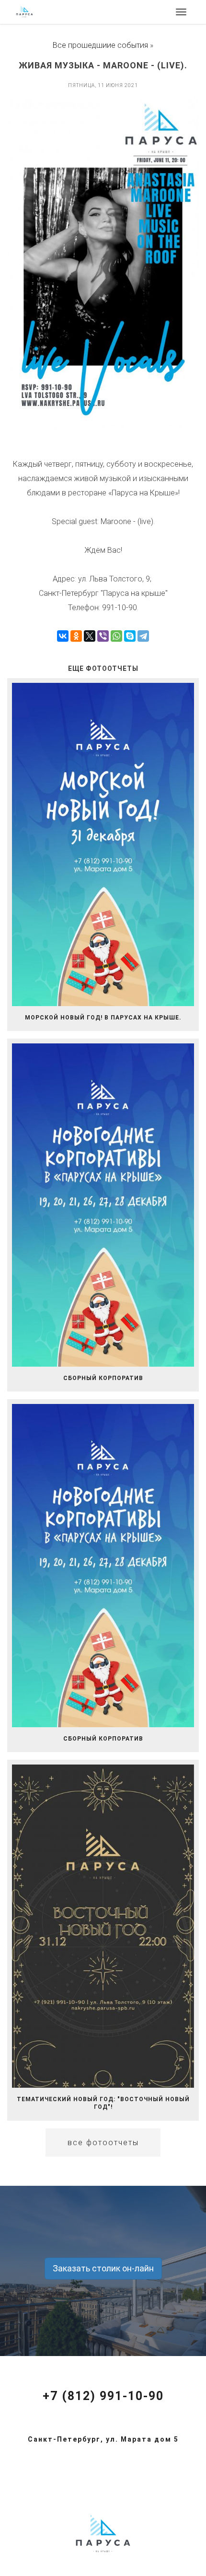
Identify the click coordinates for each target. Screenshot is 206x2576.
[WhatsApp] (116, 636)
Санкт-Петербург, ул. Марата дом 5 (103, 2439)
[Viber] (103, 636)
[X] (90, 636)
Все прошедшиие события (100, 45)
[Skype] (130, 636)
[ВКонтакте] (63, 636)
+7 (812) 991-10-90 (103, 2396)
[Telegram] (143, 636)
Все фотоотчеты (103, 2143)
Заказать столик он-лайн (103, 2268)
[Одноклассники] (76, 636)
